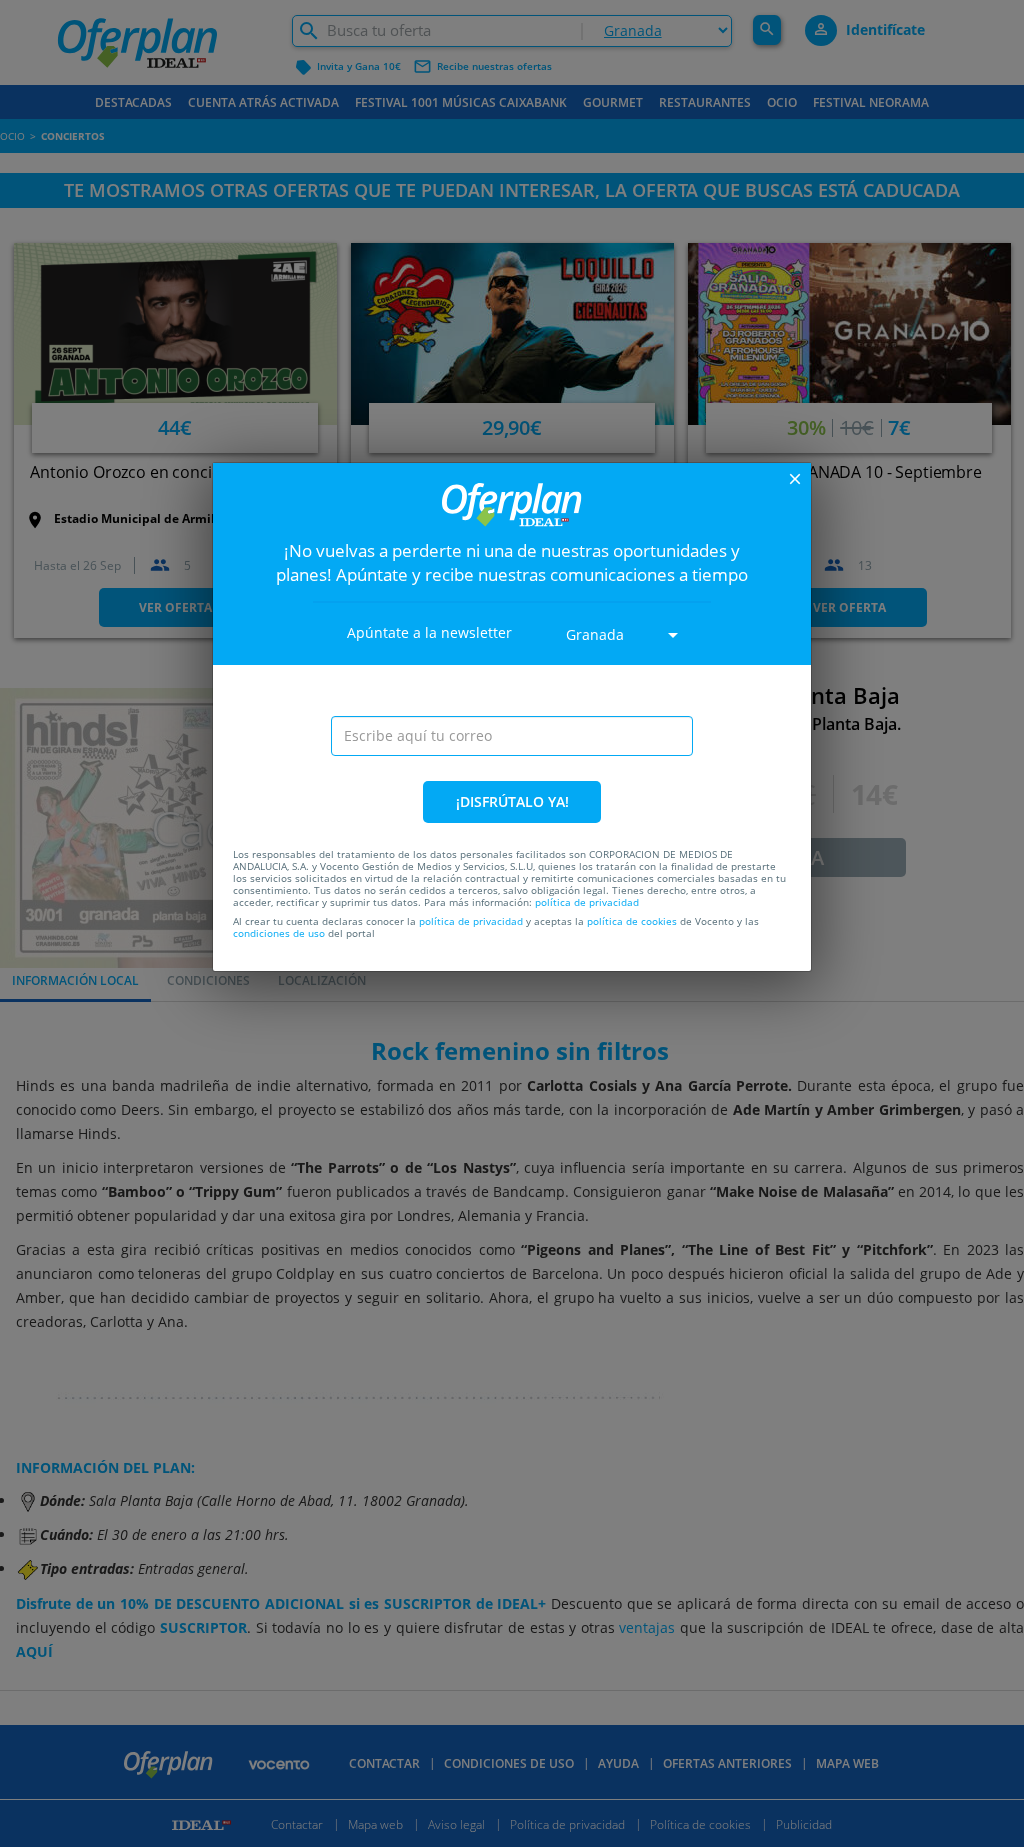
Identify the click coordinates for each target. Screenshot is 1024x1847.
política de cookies (632, 921)
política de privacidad (587, 902)
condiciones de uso (279, 933)
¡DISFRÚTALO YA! (512, 801)
